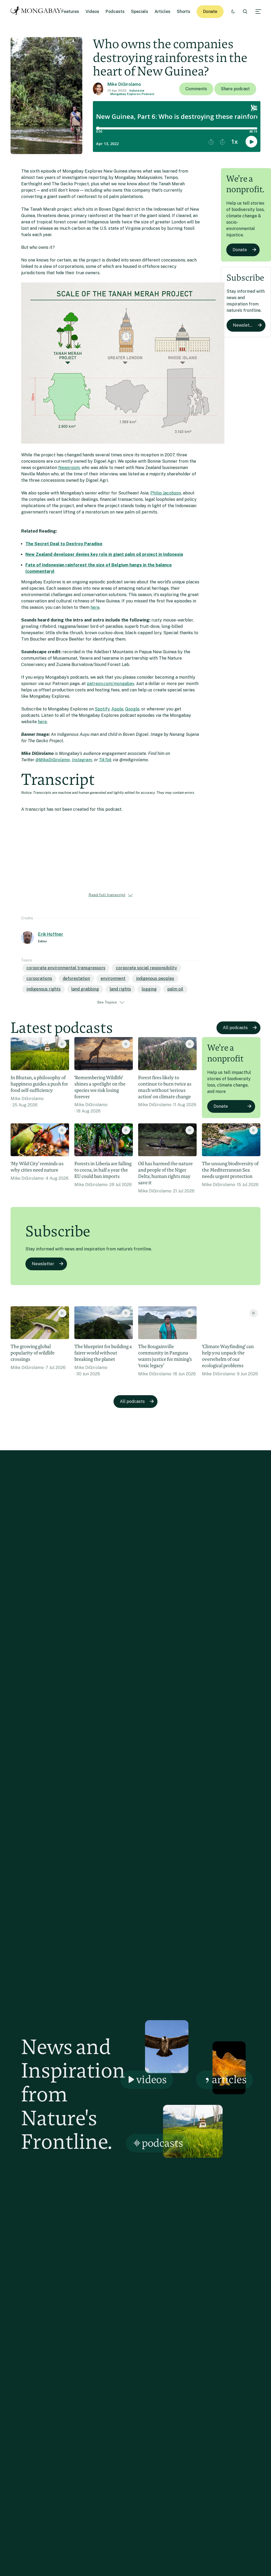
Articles (162, 12)
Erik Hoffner (51, 934)
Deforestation (76, 978)
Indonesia (137, 91)
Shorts (184, 12)
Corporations (39, 978)
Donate (210, 12)
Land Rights (120, 989)
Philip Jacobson (166, 493)
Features (70, 12)
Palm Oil (175, 989)
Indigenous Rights (44, 989)
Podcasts (115, 12)
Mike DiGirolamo (124, 84)
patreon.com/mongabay (110, 684)
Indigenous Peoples (155, 978)
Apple (117, 709)
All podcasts (235, 1028)
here (95, 607)
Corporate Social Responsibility (146, 968)
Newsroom (69, 468)
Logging (149, 989)
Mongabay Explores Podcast (132, 94)
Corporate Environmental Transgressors (66, 968)
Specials (140, 12)
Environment (113, 978)
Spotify (102, 709)
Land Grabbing (85, 989)
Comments (196, 89)
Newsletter (244, 325)
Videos (92, 12)
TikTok (105, 760)
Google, (133, 709)
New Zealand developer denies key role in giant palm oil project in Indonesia (104, 554)
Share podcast (235, 89)
